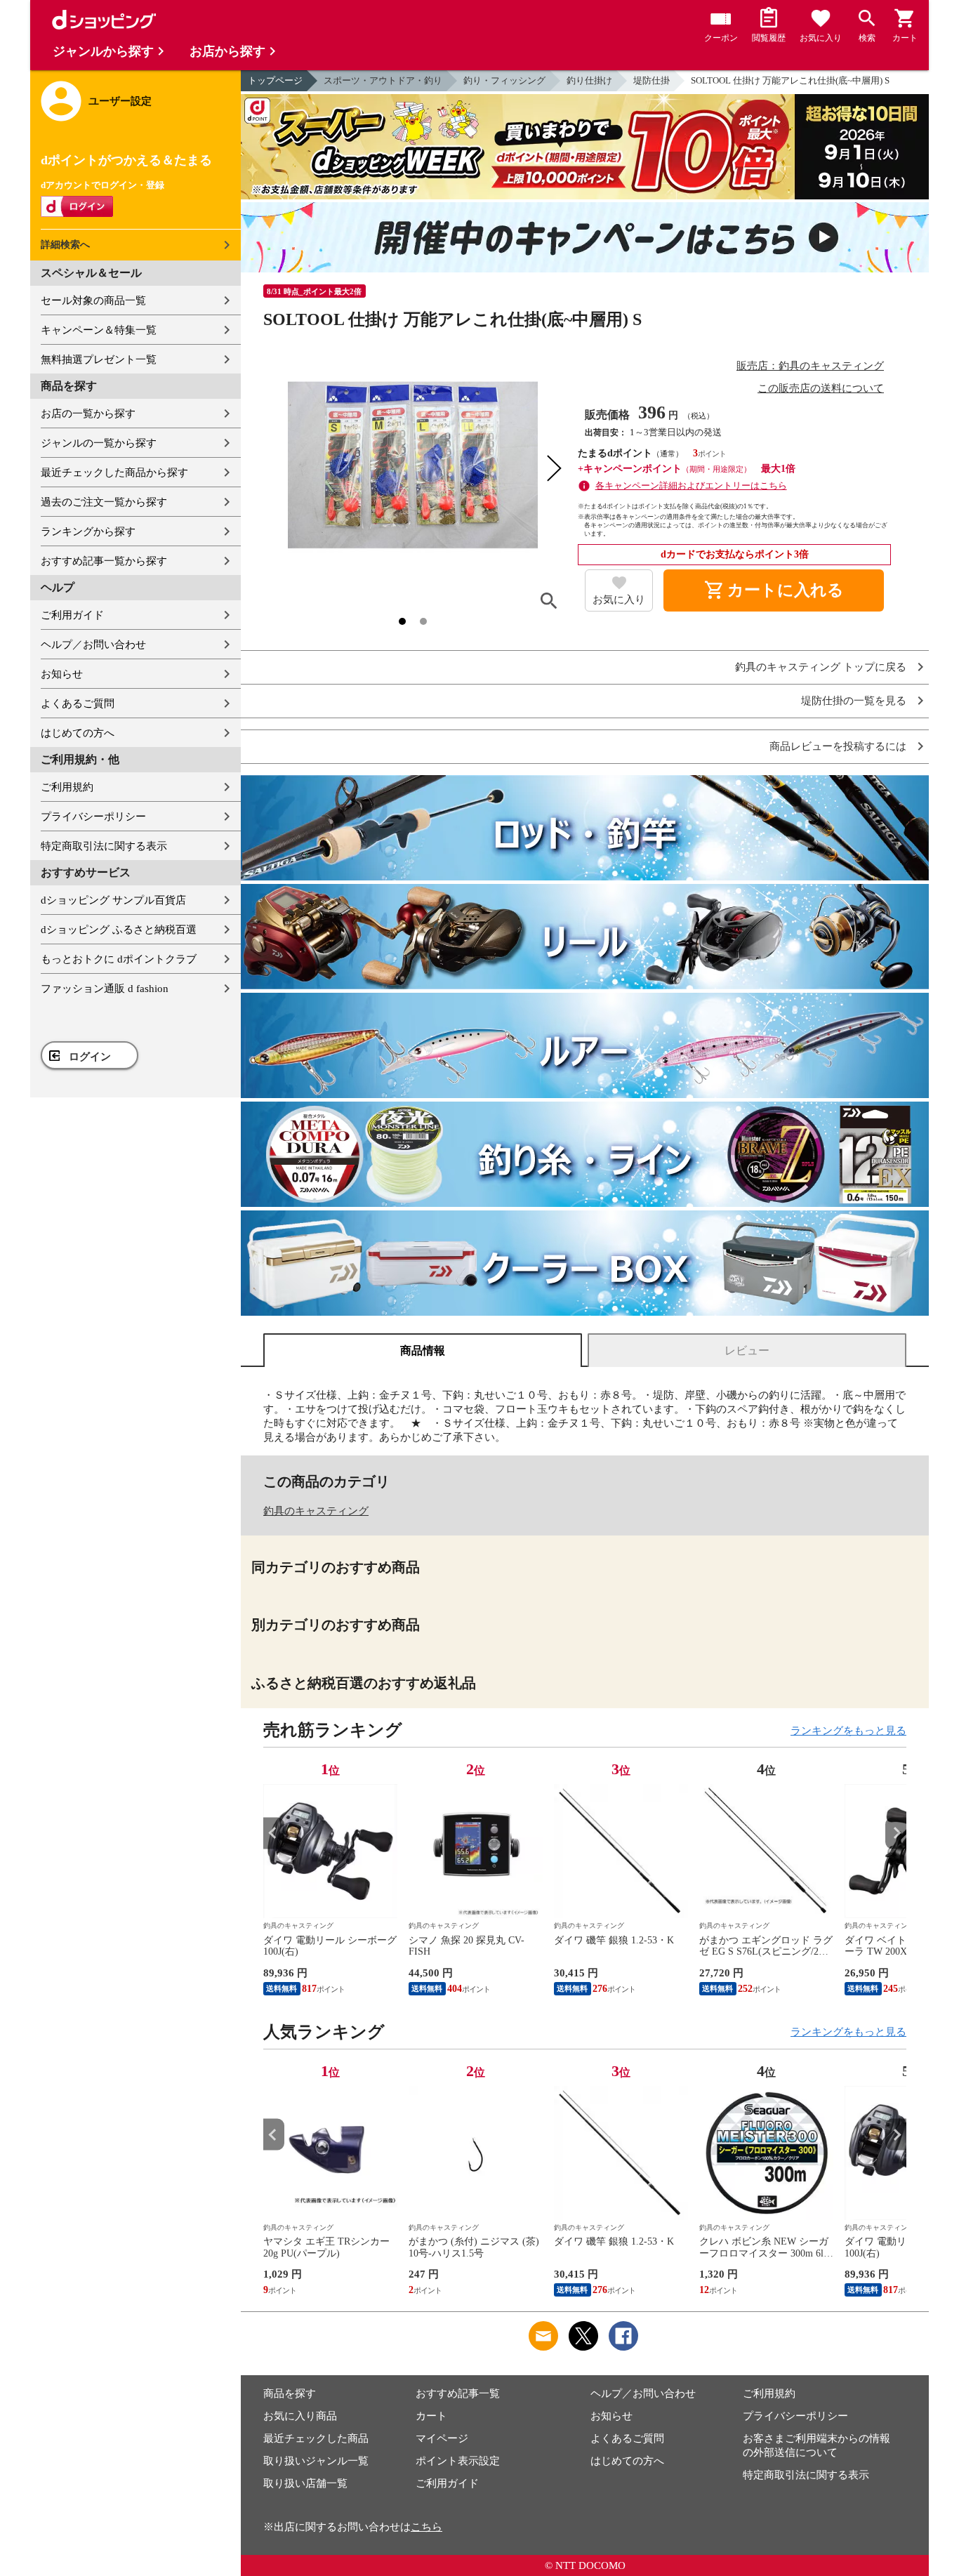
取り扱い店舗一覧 (305, 2483)
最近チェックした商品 (316, 2438)
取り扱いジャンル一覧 (316, 2461)
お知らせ (62, 674)
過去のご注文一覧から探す (104, 502)
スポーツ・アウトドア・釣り (383, 80)
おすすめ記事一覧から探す (104, 561)
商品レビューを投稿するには (838, 747)
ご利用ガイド (72, 615)
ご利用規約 (67, 787)
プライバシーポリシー (93, 817)
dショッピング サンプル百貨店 (113, 900)
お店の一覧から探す (88, 414)
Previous (274, 1833)
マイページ (442, 2438)
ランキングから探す (88, 531)
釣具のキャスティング (316, 1511)
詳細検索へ (65, 245)
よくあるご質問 (78, 704)
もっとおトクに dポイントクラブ (119, 959)
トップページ (275, 80)
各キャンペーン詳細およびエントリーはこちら (691, 486)
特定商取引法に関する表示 (104, 846)
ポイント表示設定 (458, 2461)
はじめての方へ (78, 733)
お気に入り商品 (300, 2416)
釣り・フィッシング (504, 80)
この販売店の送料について (821, 388)
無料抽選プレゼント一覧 (99, 359)
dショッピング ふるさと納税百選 (119, 930)
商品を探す (290, 2393)
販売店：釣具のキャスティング (810, 366)
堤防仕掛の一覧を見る (854, 701)
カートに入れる (774, 590)
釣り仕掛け (589, 80)
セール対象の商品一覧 (93, 300)
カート (431, 2416)
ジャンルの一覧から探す (99, 443)
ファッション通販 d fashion (105, 989)
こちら (426, 2527)
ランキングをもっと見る (848, 1731)
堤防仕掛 (652, 80)
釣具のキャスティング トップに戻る (821, 667)
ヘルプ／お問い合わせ (93, 645)
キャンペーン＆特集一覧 (99, 330)
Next (896, 1833)
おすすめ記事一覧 (458, 2393)
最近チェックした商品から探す (114, 473)
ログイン (90, 1057)
